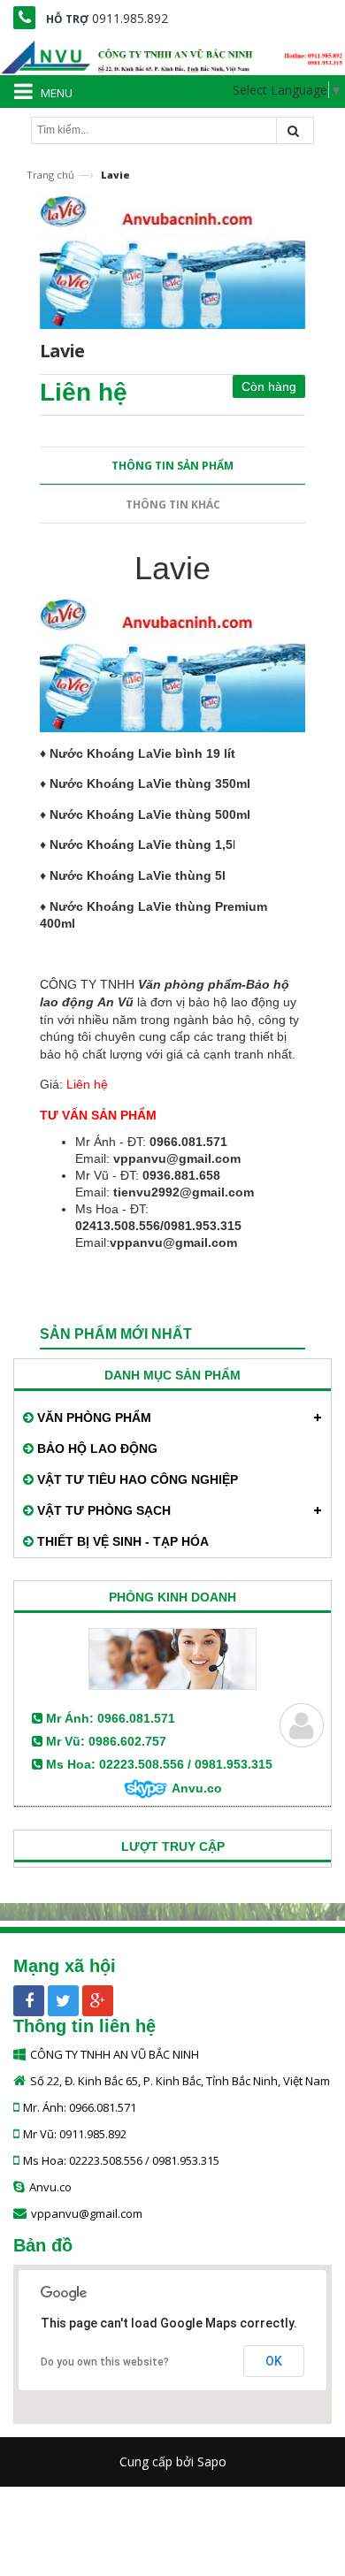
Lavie (172, 568)
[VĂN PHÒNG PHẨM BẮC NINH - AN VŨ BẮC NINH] (172, 54)
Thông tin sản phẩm (172, 466)
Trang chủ (50, 175)
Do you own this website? (105, 2362)
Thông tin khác (173, 504)
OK (274, 2361)
